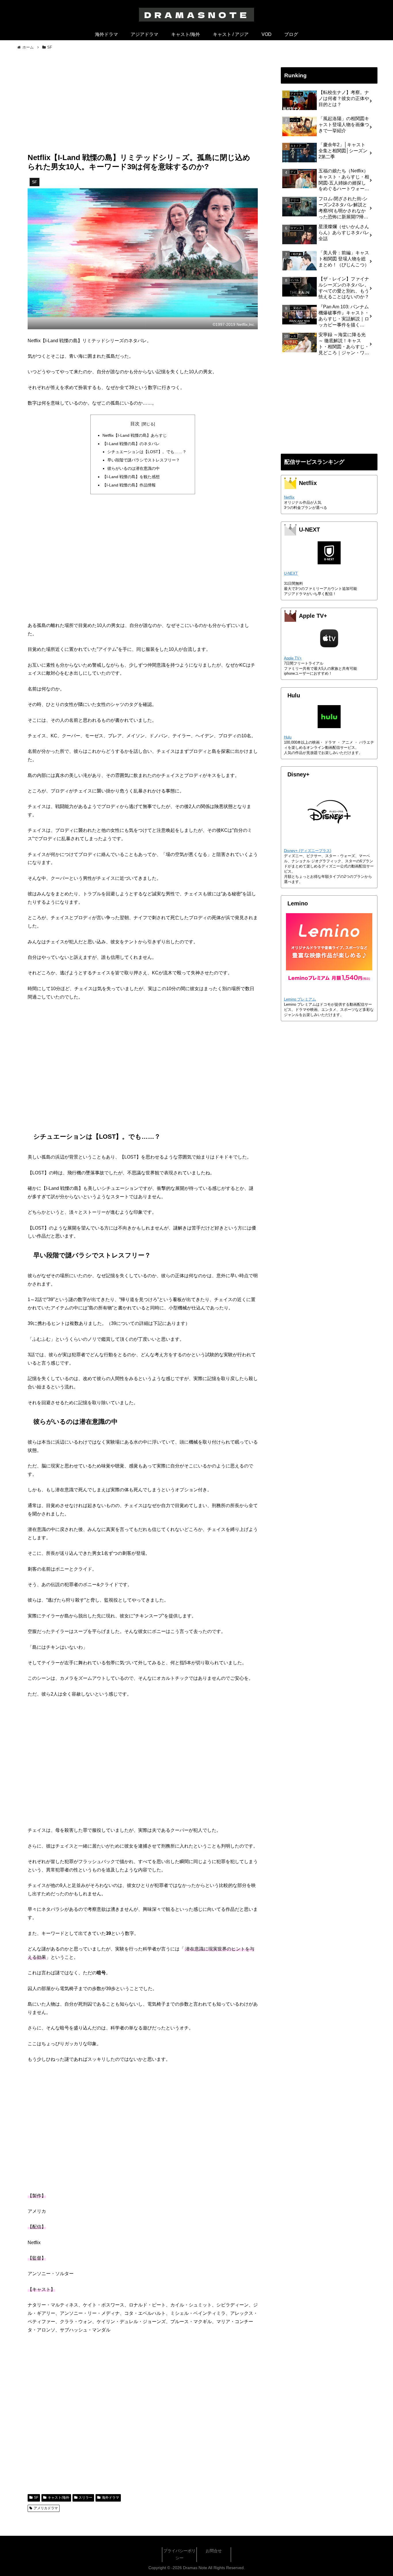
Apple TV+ (293, 658)
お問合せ (214, 2551)
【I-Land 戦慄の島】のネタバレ (131, 444)
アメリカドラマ (46, 2508)
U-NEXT (291, 573)
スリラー (85, 2498)
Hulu (288, 737)
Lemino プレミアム (300, 999)
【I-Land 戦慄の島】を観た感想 (131, 477)
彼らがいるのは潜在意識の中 (133, 468)
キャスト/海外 (59, 2498)
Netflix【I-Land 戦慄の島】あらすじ (135, 435)
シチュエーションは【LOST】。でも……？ (147, 452)
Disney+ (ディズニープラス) (308, 851)
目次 (135, 424)
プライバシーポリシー (180, 2554)
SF (36, 2498)
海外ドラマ (110, 2498)
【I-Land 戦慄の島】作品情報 (129, 485)
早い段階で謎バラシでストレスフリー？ (144, 460)
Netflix (289, 497)
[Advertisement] (143, 105)
